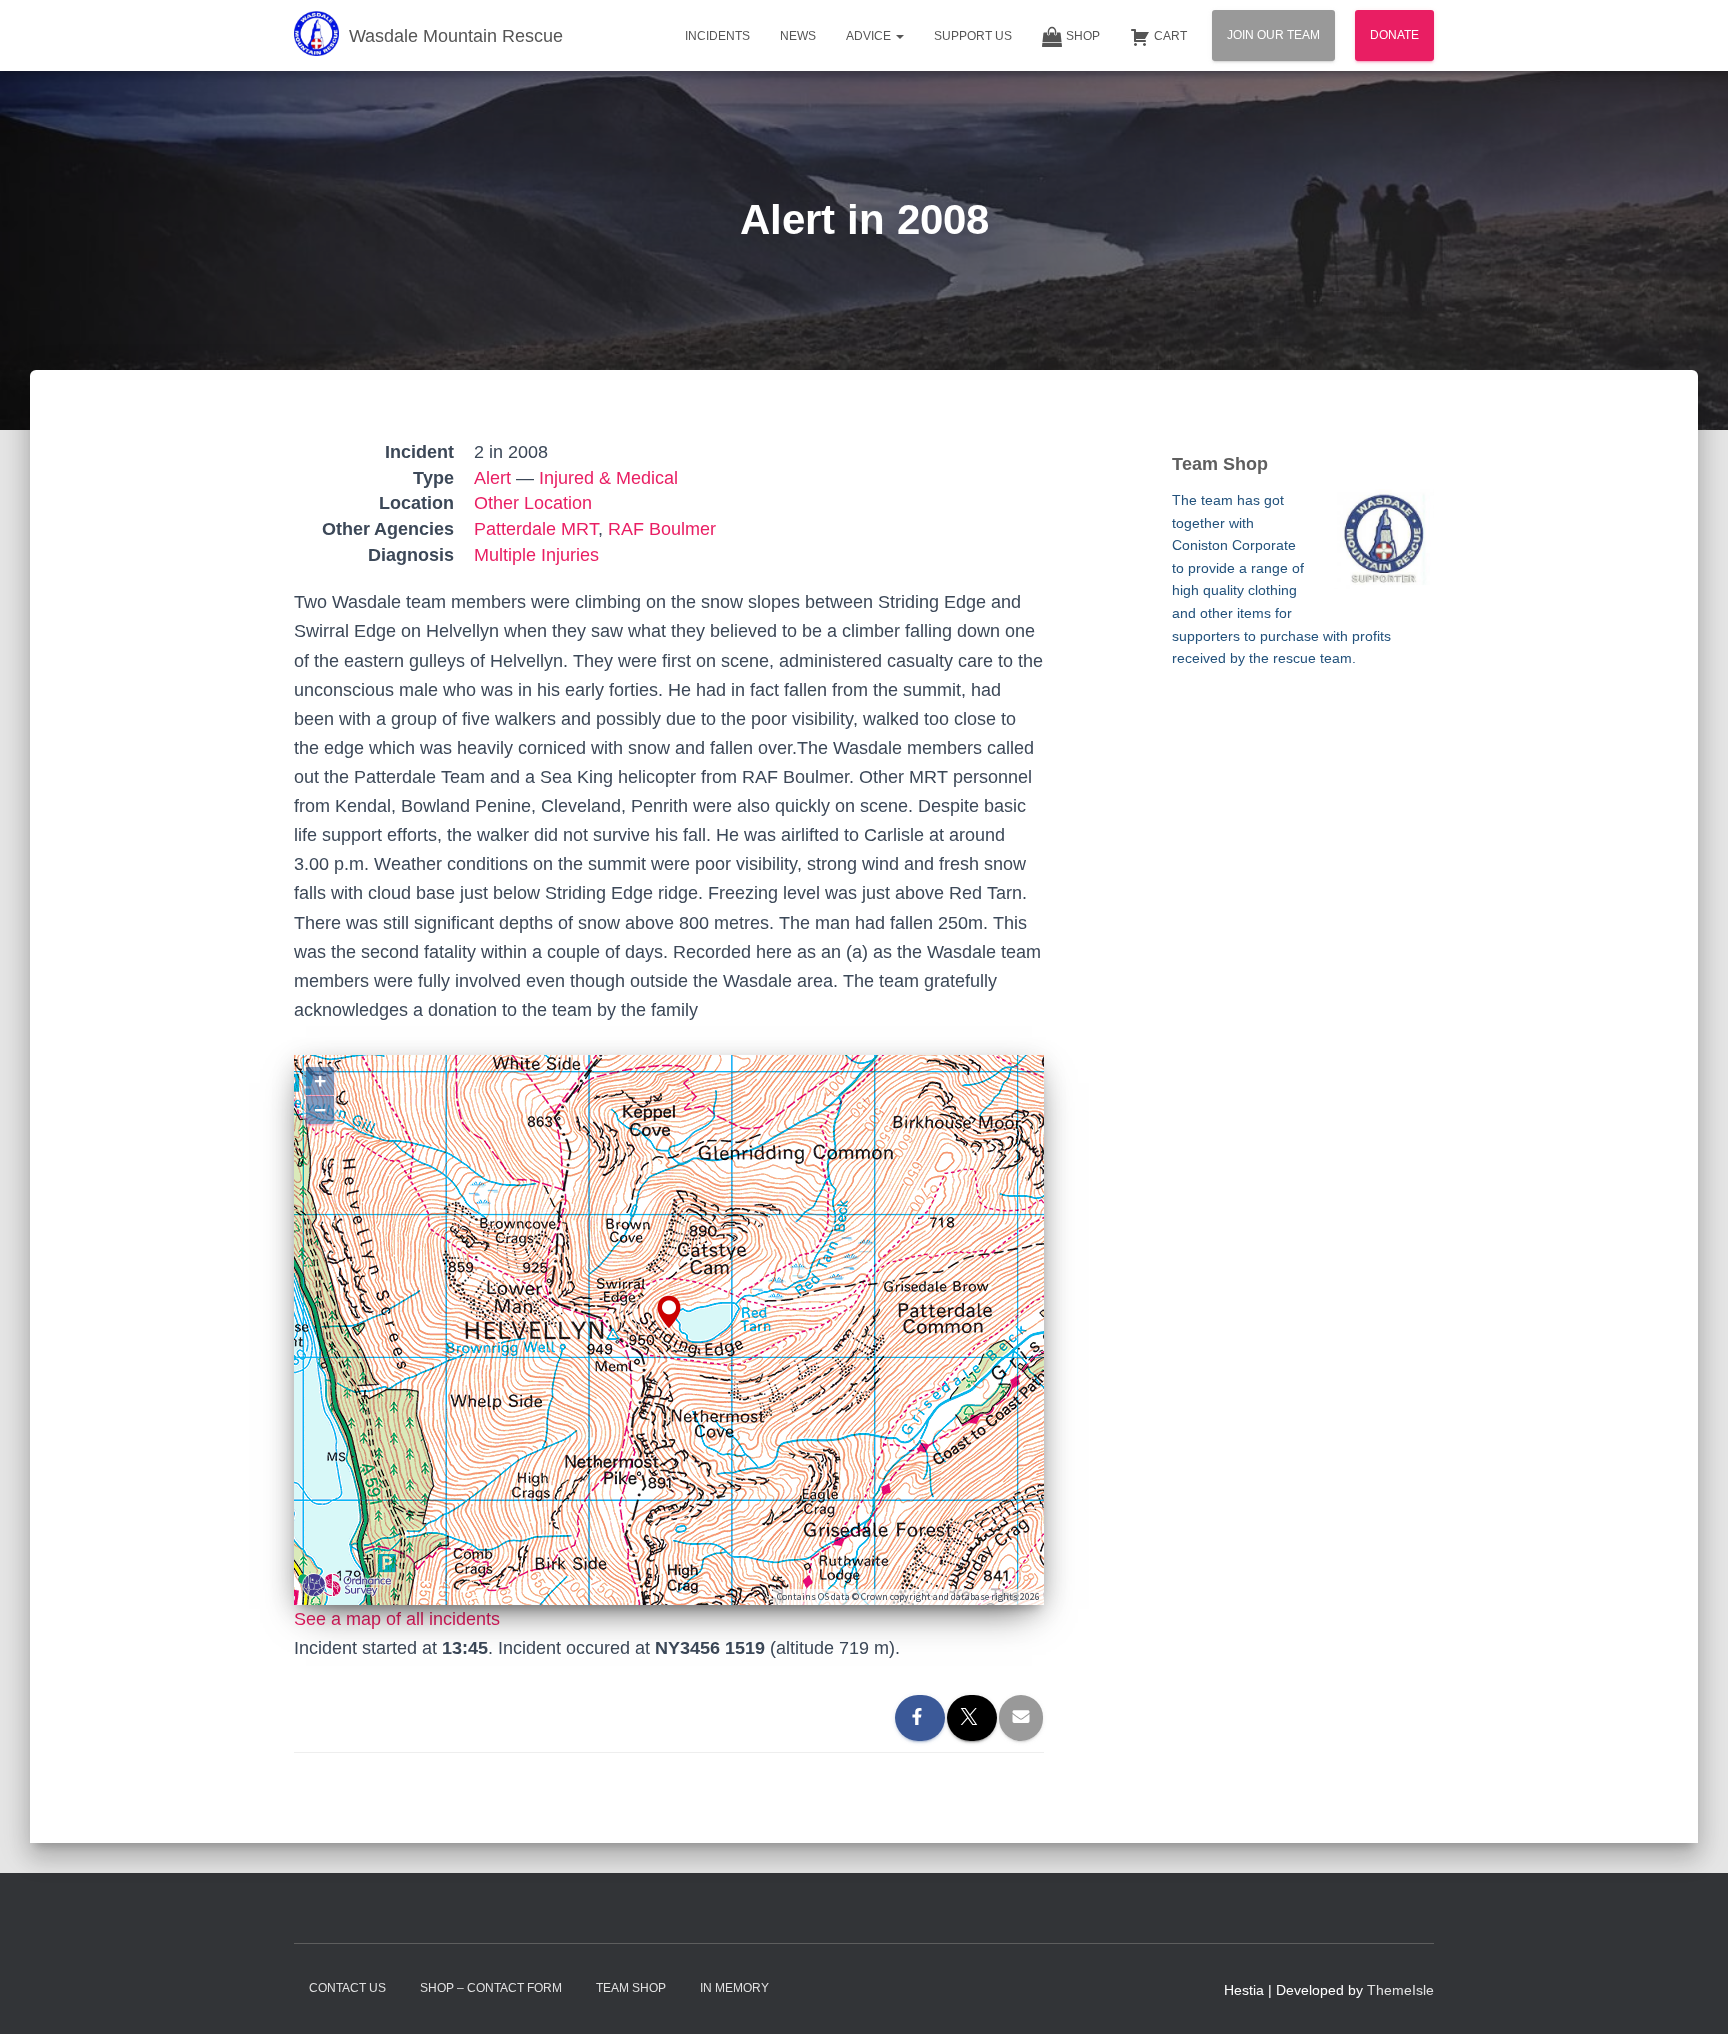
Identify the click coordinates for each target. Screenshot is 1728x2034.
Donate (1394, 35)
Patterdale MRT (536, 529)
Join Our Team (1273, 35)
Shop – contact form (491, 1988)
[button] (899, 36)
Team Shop (631, 1988)
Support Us (973, 36)
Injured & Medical (608, 478)
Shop (1083, 36)
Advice (870, 36)
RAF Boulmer (662, 529)
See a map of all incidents (397, 1619)
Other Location (533, 503)
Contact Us (347, 1988)
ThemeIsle (1400, 1990)
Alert (492, 478)
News (798, 36)
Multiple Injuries (536, 555)
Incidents (717, 36)
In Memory (734, 1988)
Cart (1170, 36)
